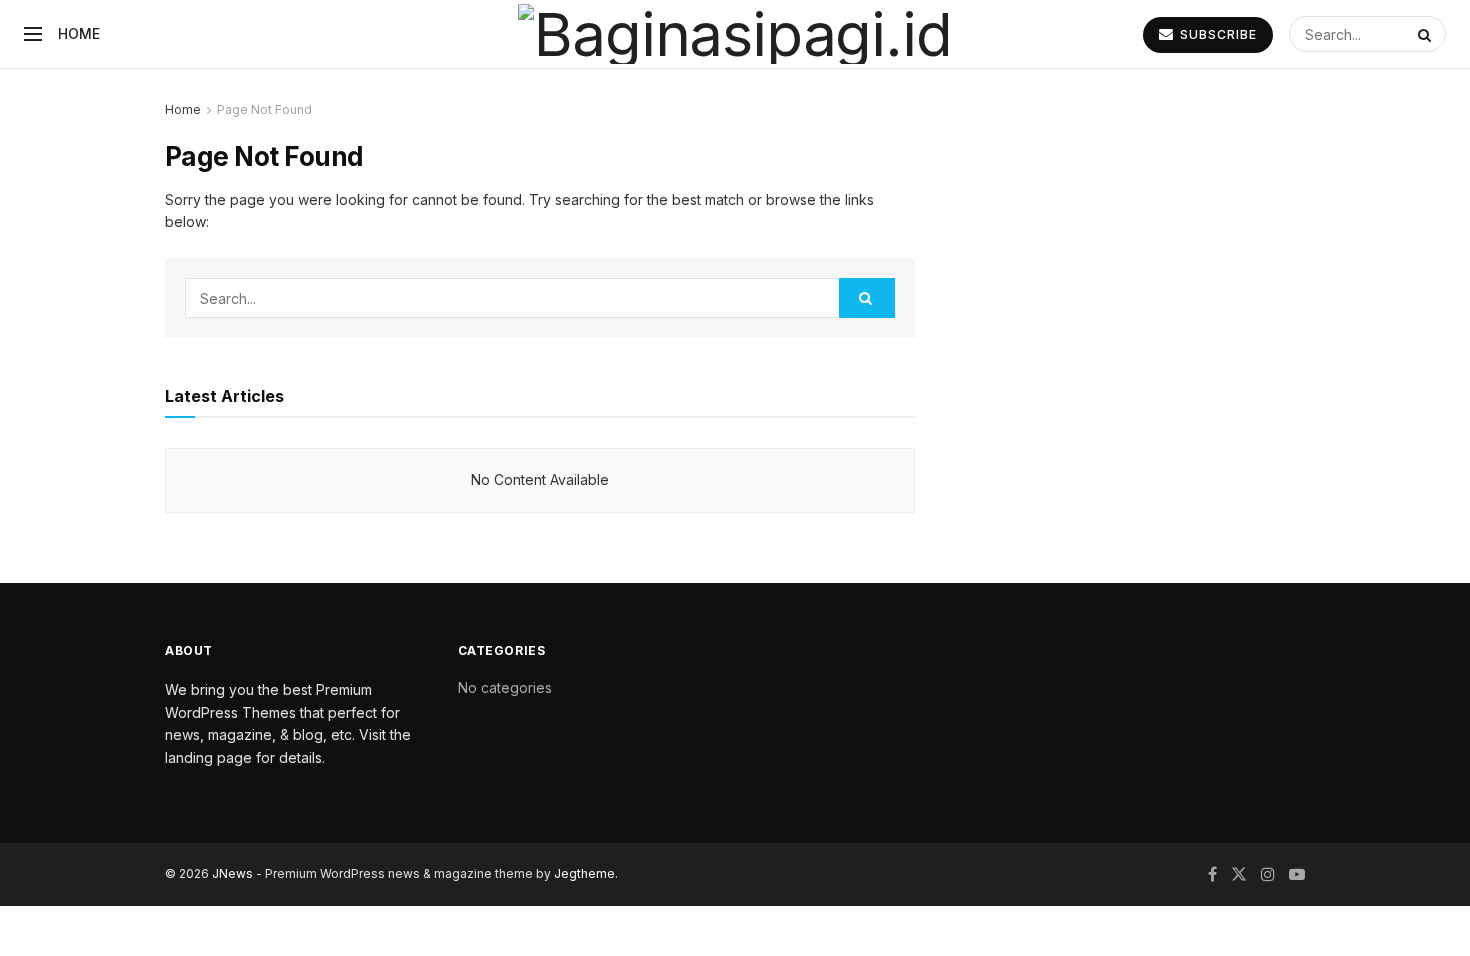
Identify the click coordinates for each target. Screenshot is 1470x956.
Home (79, 33)
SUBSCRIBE (1216, 34)
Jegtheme (584, 873)
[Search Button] (1427, 34)
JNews (232, 873)
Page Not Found (264, 109)
